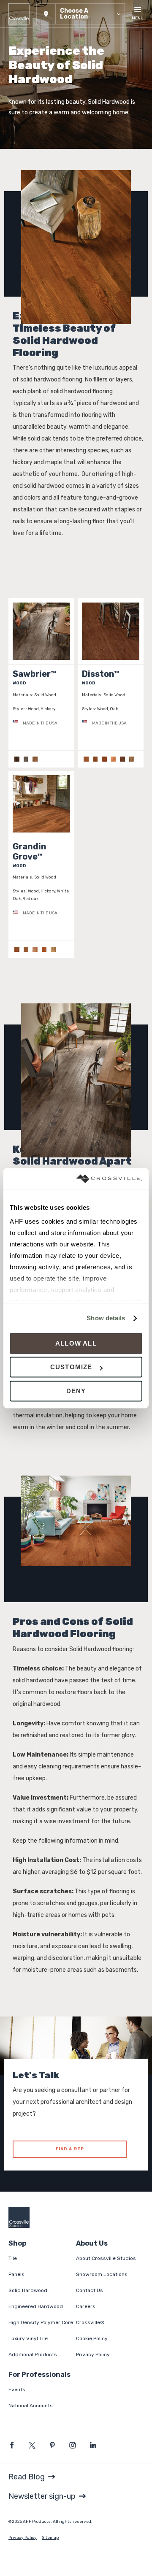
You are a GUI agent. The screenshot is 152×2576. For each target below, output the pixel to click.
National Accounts (31, 2406)
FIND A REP (70, 2149)
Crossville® (90, 2322)
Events (17, 2389)
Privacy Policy (93, 2354)
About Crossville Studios (106, 2258)
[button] (81, 14)
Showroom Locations (102, 2274)
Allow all (76, 1343)
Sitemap (50, 2538)
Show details (106, 1318)
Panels (16, 2274)
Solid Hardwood (28, 2290)
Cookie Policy (92, 2338)
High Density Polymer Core (41, 2322)
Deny (76, 1391)
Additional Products (33, 2354)
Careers (86, 2306)
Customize (71, 1367)
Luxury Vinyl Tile (28, 2338)
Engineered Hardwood (36, 2306)
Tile (13, 2258)
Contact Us (90, 2290)
